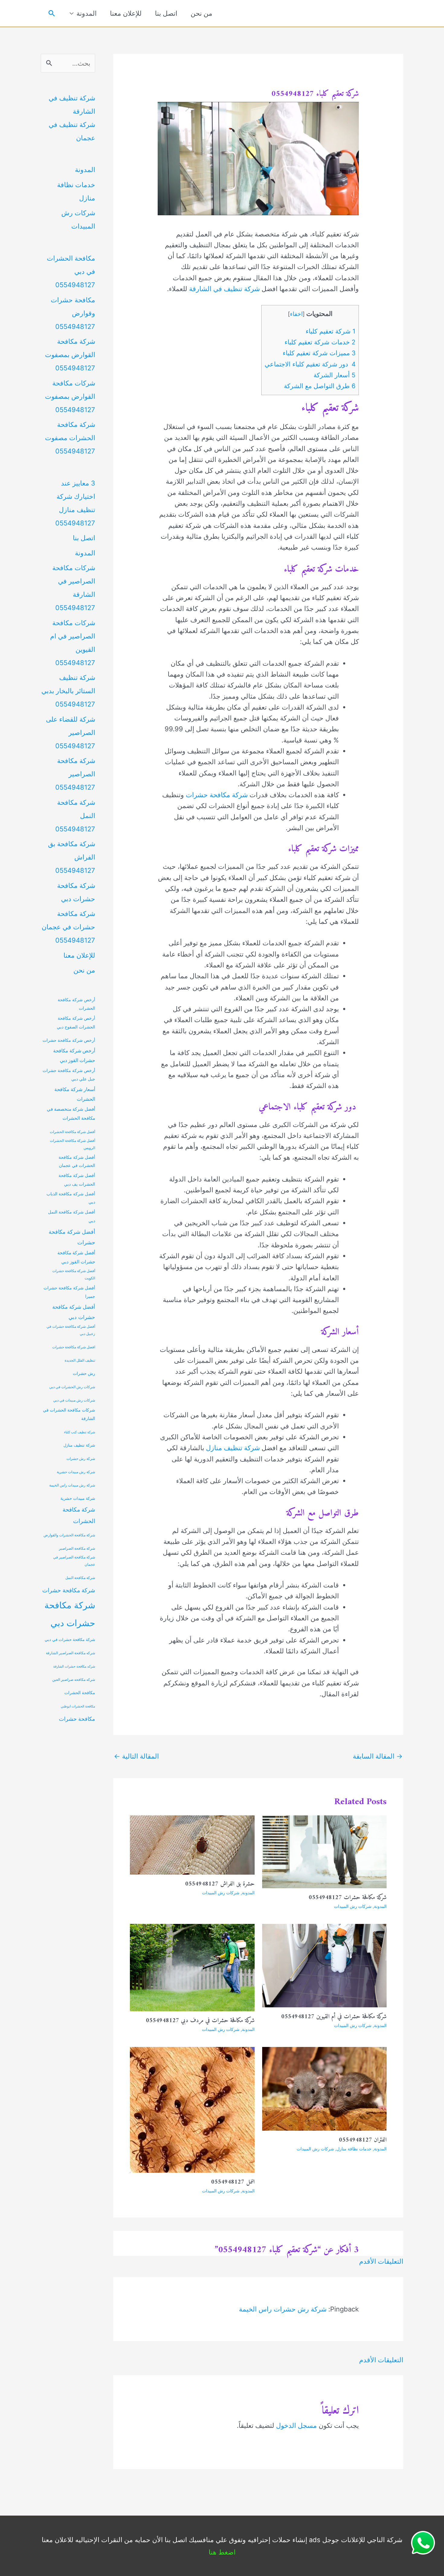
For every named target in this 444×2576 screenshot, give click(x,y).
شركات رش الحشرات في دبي (72, 1387)
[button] (52, 13)
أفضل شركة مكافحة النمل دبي (72, 1216)
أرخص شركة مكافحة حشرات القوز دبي (74, 1056)
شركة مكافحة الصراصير (77, 1548)
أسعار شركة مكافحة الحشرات (75, 1094)
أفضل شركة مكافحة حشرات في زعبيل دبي (71, 1330)
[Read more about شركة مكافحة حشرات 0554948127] (325, 1851)
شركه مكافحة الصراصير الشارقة (71, 1653)
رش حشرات (84, 1373)
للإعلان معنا (126, 13)
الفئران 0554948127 (363, 2140)
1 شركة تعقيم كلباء (331, 331)
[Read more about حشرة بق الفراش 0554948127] (192, 1844)
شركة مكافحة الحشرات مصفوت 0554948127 (70, 438)
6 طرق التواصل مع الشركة (320, 386)
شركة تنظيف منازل (233, 1448)
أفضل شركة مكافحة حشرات (72, 1237)
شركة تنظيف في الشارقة (224, 289)
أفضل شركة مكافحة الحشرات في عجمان (77, 1161)
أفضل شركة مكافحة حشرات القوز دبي (76, 1257)
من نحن (201, 13)
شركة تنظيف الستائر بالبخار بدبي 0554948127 (68, 691)
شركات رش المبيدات (353, 1906)
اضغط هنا (222, 2552)
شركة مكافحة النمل (80, 1578)
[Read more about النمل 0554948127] (192, 2109)
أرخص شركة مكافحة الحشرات (76, 1004)
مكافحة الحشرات (80, 1693)
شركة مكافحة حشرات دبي (70, 1614)
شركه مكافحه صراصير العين (74, 1680)
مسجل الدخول (296, 2425)
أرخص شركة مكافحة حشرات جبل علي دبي (69, 1075)
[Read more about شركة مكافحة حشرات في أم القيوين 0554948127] (325, 1965)
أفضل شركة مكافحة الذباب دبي (71, 1198)
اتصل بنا (166, 13)
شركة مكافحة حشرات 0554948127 (348, 1898)
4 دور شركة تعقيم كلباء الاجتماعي (310, 364)
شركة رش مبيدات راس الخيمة (72, 1485)
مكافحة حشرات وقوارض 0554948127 (73, 313)
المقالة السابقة (378, 1756)
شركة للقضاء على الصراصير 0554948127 (71, 733)
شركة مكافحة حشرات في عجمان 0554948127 (68, 927)
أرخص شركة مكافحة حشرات (69, 1040)
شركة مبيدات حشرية (78, 1498)
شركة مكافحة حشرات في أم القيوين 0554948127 (334, 2017)
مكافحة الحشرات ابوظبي (78, 1706)
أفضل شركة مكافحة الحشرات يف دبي (77, 1180)
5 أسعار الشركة (335, 375)
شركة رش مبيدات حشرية (76, 1472)
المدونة (87, 13)
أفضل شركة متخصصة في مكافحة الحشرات (71, 1114)
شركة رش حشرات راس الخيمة (283, 2309)
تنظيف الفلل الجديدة (80, 1360)
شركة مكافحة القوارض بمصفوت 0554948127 (70, 355)
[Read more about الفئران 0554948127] (325, 2088)
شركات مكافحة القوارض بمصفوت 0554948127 (70, 396)
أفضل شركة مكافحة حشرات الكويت (74, 1275)
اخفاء (296, 314)
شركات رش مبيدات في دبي (74, 1400)
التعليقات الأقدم (381, 2261)
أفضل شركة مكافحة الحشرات (72, 1132)
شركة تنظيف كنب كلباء (80, 1432)
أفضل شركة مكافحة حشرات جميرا (69, 1292)
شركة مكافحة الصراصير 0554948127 (75, 774)
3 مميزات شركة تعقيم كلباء (319, 353)
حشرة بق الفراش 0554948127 (220, 1884)
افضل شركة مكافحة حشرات (74, 1347)
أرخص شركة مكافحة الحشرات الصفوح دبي (76, 1022)
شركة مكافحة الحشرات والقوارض (69, 1535)
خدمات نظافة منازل (354, 2149)
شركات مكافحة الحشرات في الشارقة (69, 1414)
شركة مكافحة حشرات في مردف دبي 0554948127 (200, 2021)
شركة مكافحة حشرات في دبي (70, 1640)
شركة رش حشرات (81, 1459)
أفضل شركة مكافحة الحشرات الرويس (72, 1144)
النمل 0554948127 (233, 2182)
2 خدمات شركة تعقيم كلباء (320, 342)
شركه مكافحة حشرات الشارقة (74, 1666)
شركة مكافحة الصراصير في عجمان (74, 1561)
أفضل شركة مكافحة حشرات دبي (74, 1312)
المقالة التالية (136, 1756)
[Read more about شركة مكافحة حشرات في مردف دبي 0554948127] (192, 1967)
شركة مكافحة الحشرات (79, 1515)
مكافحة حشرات (77, 1719)
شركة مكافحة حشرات (217, 795)
